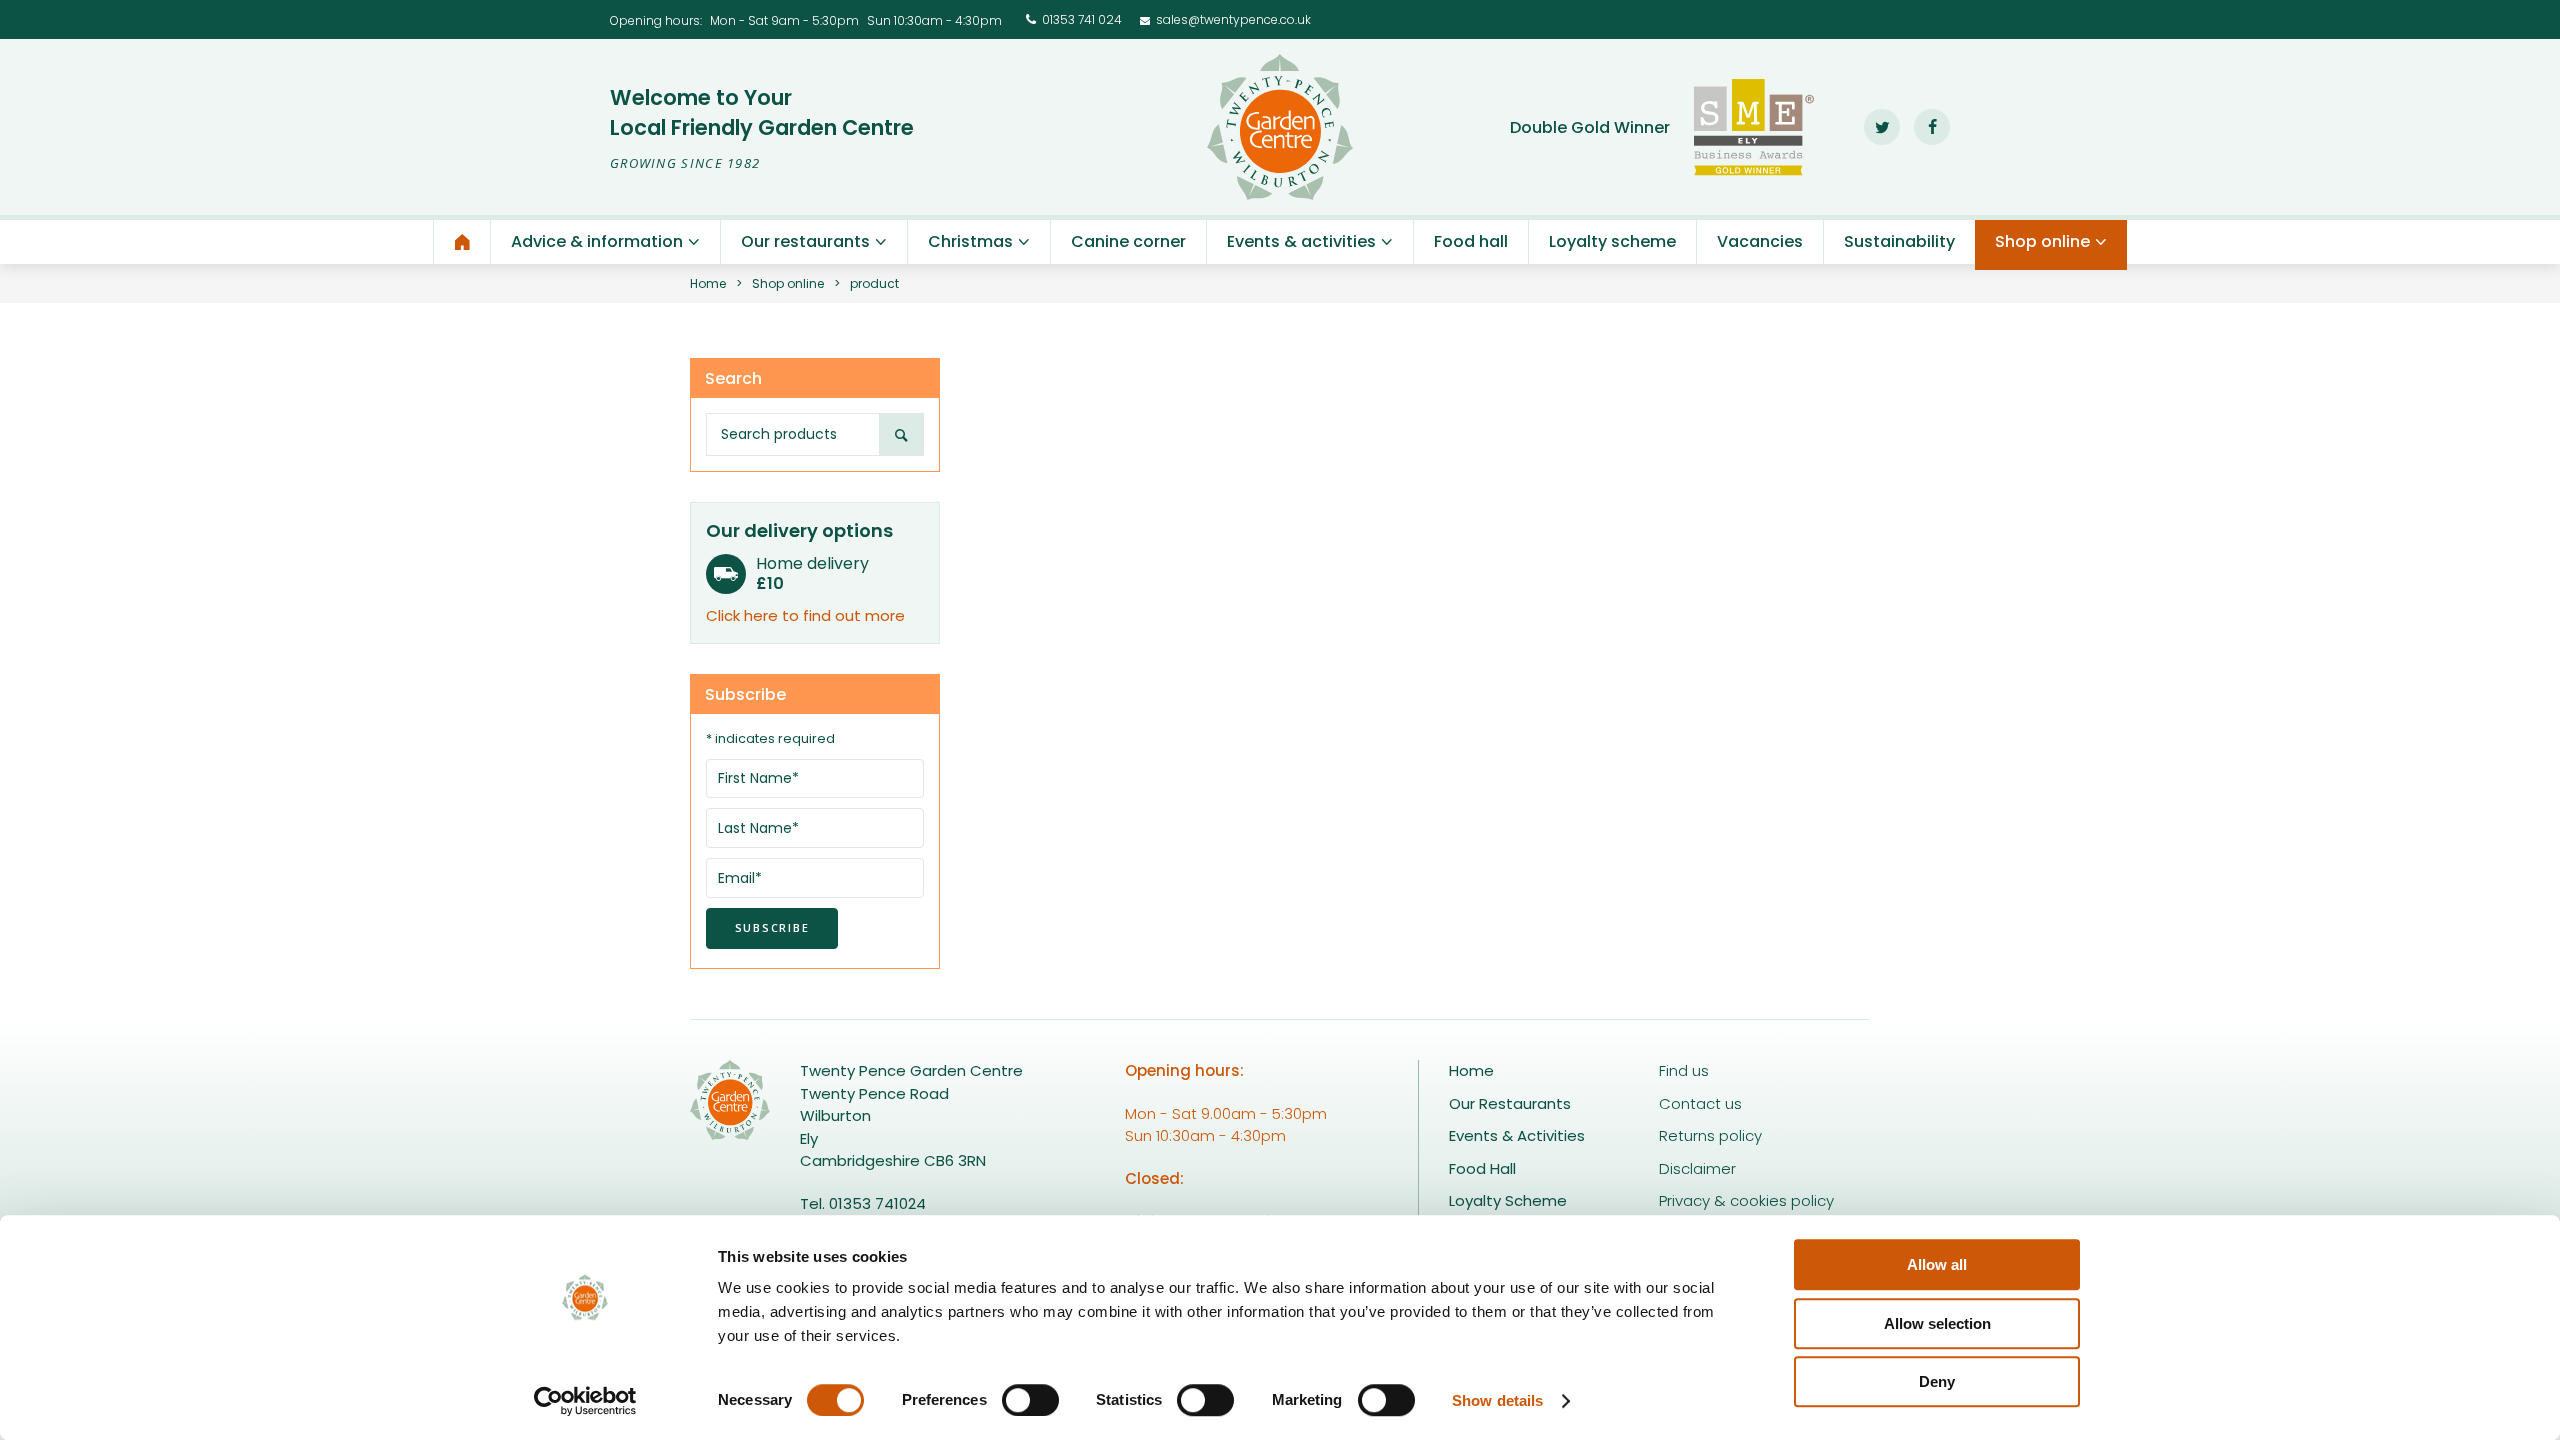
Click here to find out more (805, 615)
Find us (1684, 1070)
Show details (1497, 1400)
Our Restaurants (1510, 1103)
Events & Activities (1517, 1135)
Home (708, 283)
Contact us (1700, 1103)
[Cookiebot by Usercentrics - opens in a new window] (585, 1401)
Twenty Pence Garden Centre (1280, 127)
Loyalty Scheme (1508, 1200)
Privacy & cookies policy (1746, 1200)
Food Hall (1482, 1168)
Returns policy (1710, 1135)
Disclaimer (1697, 1168)
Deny (1937, 1381)
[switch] (1030, 1400)
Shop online (788, 283)
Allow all (1937, 1264)
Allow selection (1937, 1323)
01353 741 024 (1082, 19)
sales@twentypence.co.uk (1233, 19)
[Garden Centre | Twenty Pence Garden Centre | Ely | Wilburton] (462, 242)
